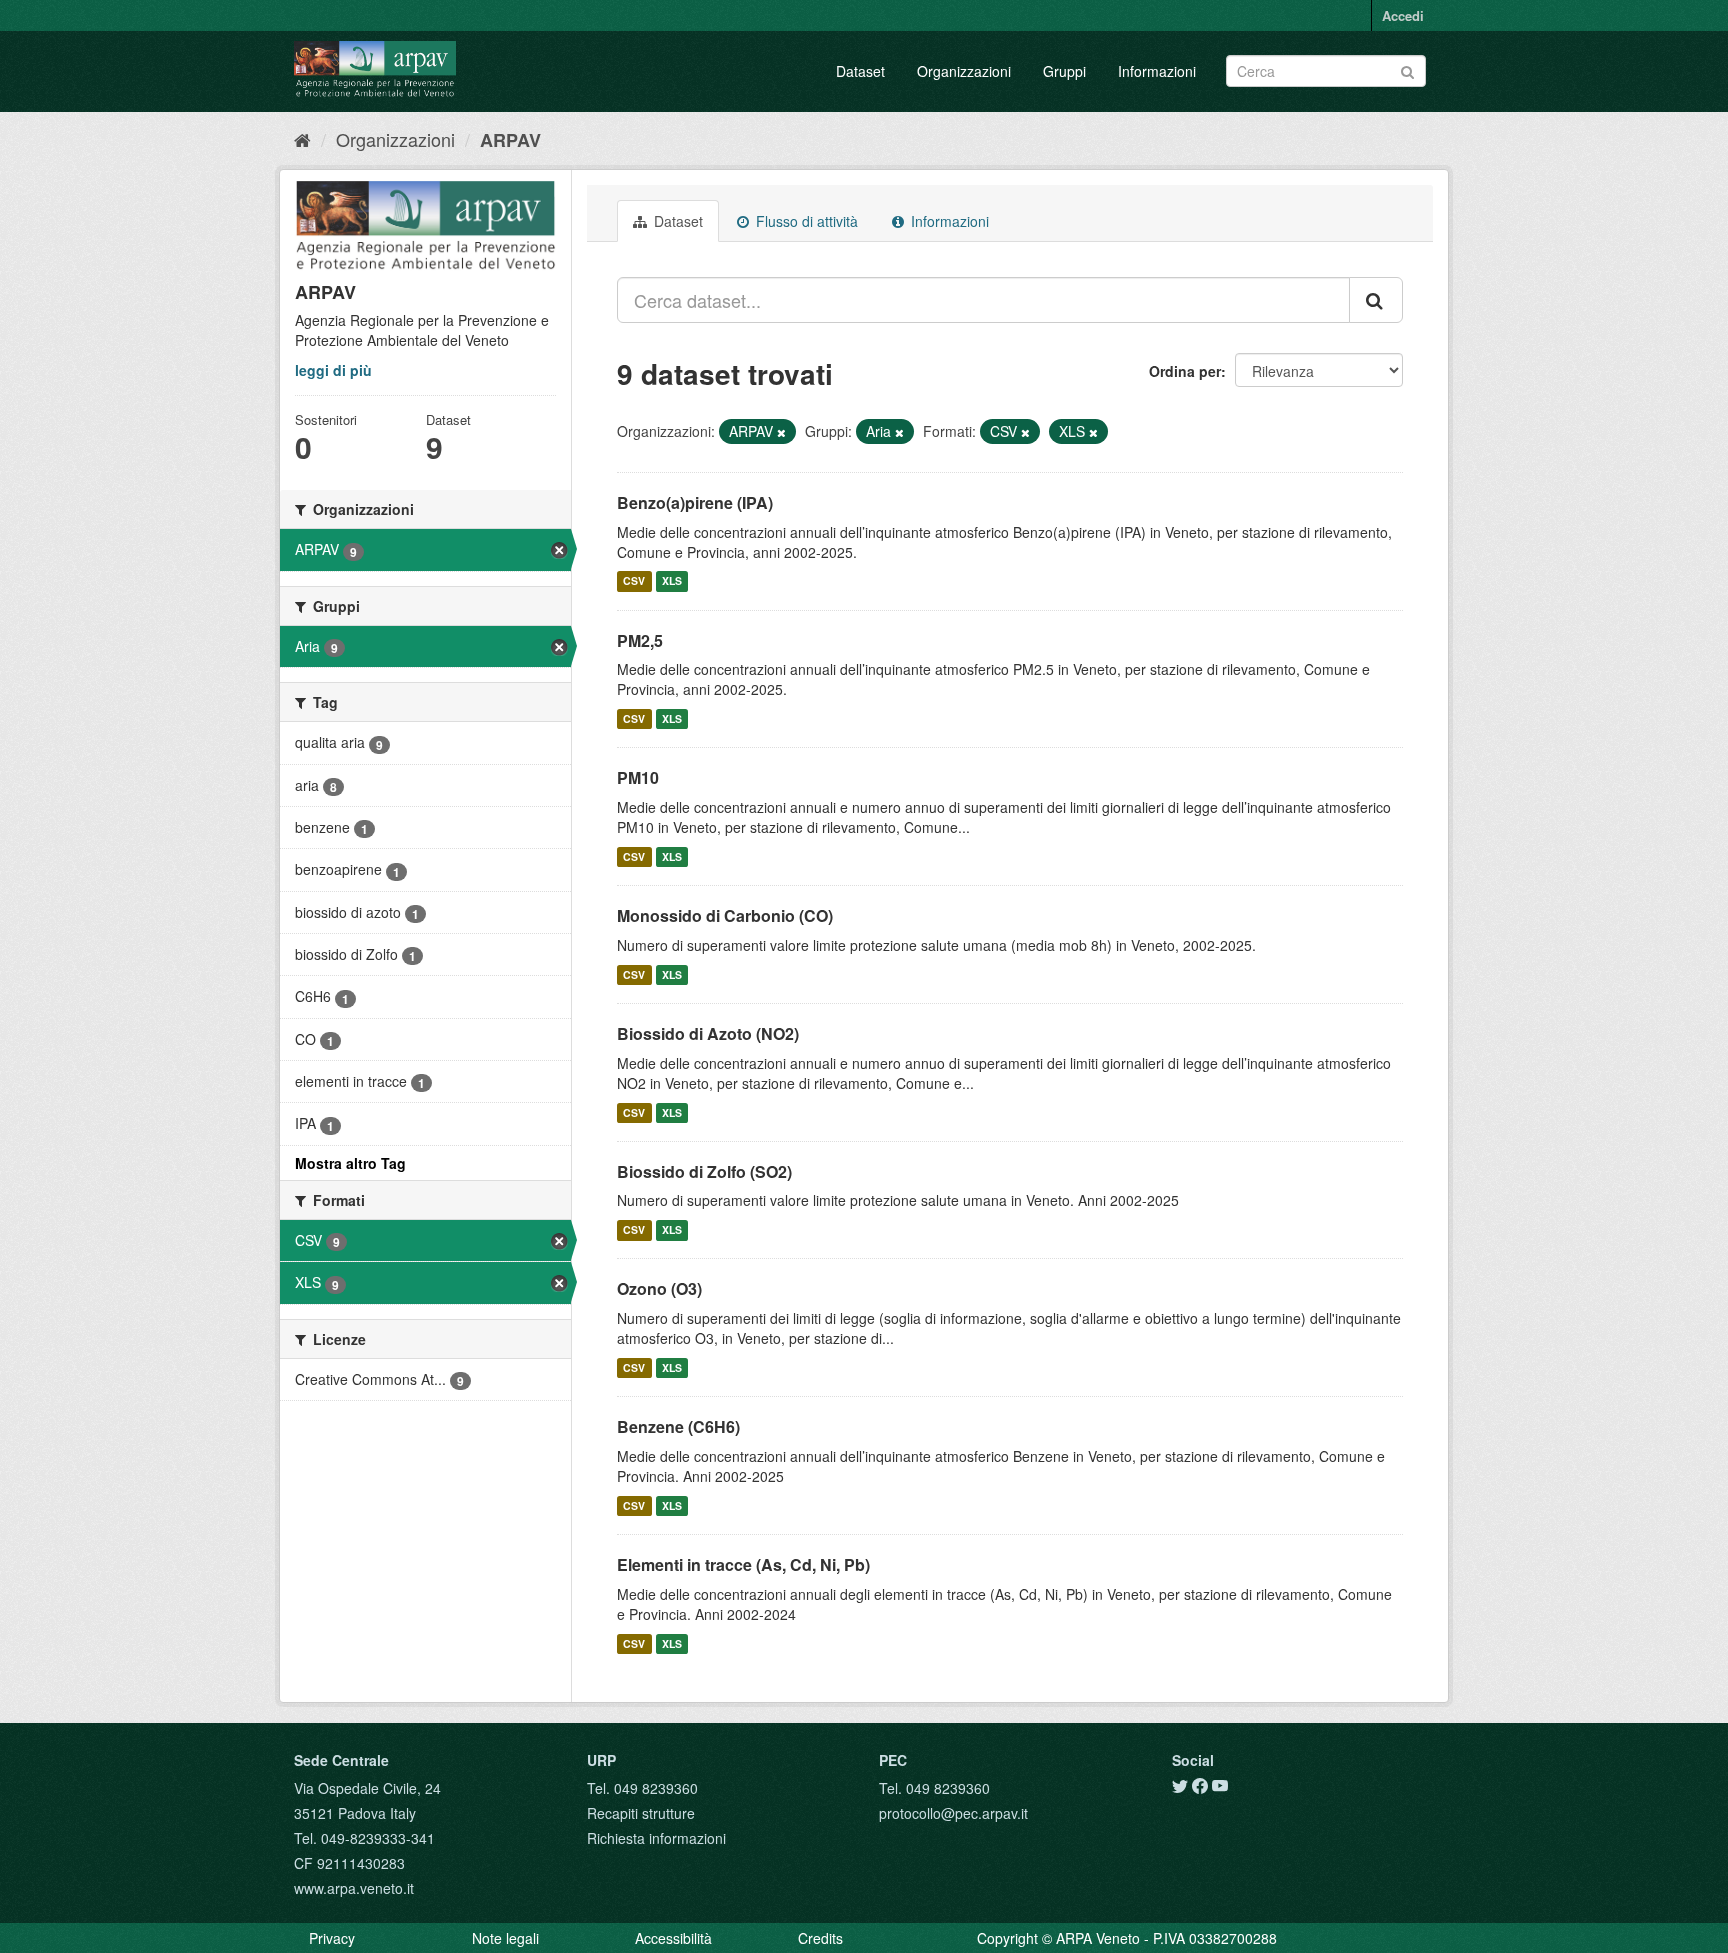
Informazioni (1157, 71)
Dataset (860, 71)
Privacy (332, 1938)
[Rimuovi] (781, 432)
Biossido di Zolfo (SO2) (704, 1171)
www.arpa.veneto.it (354, 1888)
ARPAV (510, 140)
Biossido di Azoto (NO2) (708, 1033)
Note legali (505, 1938)
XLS (672, 581)
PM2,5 (640, 640)
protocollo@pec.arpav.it (953, 1813)
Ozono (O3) (659, 1288)
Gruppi (1064, 71)
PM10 (638, 777)
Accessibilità (673, 1938)
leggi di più (333, 370)
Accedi (1403, 15)
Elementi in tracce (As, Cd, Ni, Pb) (743, 1564)
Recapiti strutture (641, 1813)
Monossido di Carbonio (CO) (725, 915)
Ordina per (1185, 371)
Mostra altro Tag (350, 1163)
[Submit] (1407, 69)
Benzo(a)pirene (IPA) (695, 502)
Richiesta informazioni (656, 1838)
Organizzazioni (964, 71)
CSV (634, 581)
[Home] (302, 139)
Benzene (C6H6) (678, 1426)
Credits (820, 1938)
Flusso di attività (805, 221)
